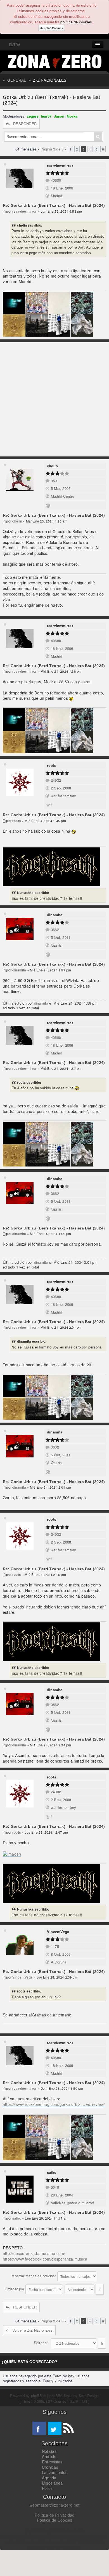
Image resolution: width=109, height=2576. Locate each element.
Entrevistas (52, 2462)
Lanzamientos (55, 2472)
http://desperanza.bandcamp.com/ (34, 2253)
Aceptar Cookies (51, 28)
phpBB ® (39, 2396)
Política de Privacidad (55, 2515)
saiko (52, 2172)
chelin (52, 466)
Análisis (49, 2456)
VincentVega (58, 1932)
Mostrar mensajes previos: (34, 2276)
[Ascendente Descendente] (84, 2289)
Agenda (49, 2478)
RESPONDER (25, 124)
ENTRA (14, 45)
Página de (52, 149)
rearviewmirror (60, 165)
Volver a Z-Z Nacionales (32, 2330)
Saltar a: (41, 2343)
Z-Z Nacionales (50, 80)
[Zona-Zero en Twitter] (55, 2428)
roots (52, 765)
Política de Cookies (54, 2520)
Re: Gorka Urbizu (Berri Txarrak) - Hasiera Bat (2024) (54, 205)
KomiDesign (89, 2396)
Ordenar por (15, 2289)
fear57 (46, 116)
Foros (47, 2488)
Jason (59, 116)
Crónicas (50, 2467)
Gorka (72, 116)
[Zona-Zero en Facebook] (39, 2428)
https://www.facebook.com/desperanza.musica (45, 2259)
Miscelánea (52, 2483)
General (17, 80)
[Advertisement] (54, 399)
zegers (33, 116)
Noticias (49, 2451)
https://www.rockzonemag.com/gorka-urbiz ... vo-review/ (54, 2104)
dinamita (55, 915)
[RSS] (68, 2428)
